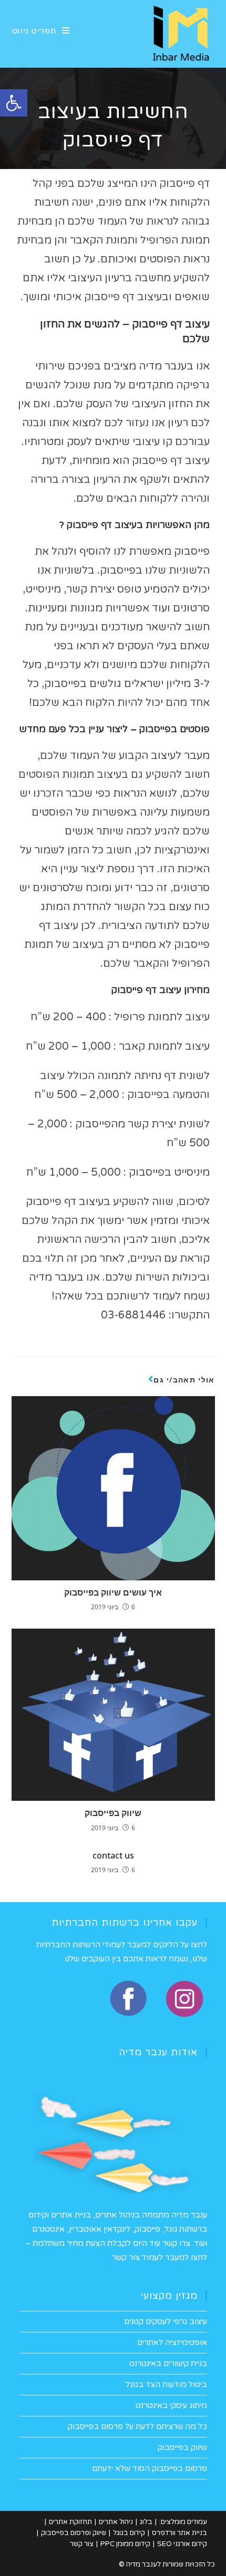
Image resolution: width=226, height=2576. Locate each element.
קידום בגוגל (129, 2533)
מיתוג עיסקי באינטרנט (171, 2405)
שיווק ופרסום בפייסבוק (74, 2533)
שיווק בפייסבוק (113, 1813)
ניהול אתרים (116, 2522)
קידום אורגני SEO (182, 2544)
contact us (113, 1855)
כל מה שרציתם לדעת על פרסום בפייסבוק (137, 2426)
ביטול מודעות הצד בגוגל (166, 2384)
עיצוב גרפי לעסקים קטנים (166, 2321)
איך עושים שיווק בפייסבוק (113, 1592)
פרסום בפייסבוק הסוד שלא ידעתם (150, 2468)
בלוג (146, 2522)
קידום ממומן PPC (125, 2544)
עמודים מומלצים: (183, 2522)
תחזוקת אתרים (70, 2522)
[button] (14, 103)
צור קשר (82, 2544)
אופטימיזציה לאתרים (172, 2342)
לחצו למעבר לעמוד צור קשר (160, 2257)
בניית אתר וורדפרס (179, 2533)
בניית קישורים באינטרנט (168, 2363)
